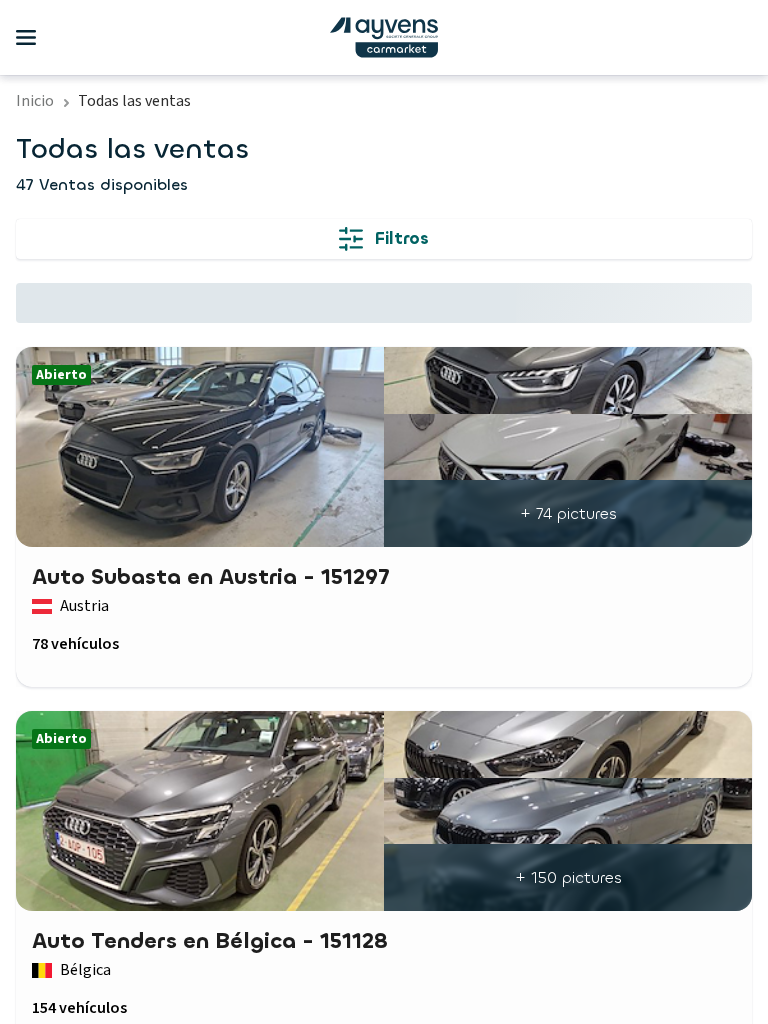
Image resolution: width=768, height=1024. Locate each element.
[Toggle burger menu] (26, 38)
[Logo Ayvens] (384, 37)
